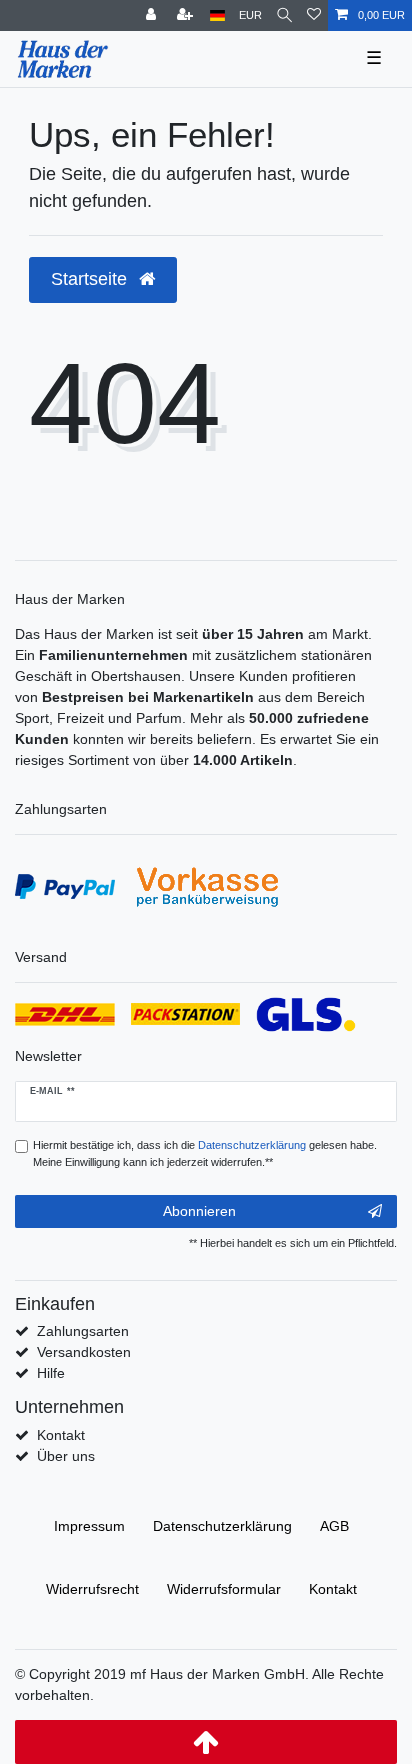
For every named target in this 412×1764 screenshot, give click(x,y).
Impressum (89, 1526)
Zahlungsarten (83, 1331)
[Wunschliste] (314, 15)
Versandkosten (84, 1352)
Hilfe (51, 1373)
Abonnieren (199, 1211)
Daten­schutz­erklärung (222, 1526)
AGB (334, 1526)
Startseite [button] (91, 279)
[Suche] (284, 15)
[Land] (217, 15)
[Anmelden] (153, 15)
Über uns (66, 1456)
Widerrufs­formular (224, 1589)
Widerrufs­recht (92, 1589)
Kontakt (61, 1435)
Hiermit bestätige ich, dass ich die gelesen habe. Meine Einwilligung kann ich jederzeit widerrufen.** (205, 1153)
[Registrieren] (187, 15)
